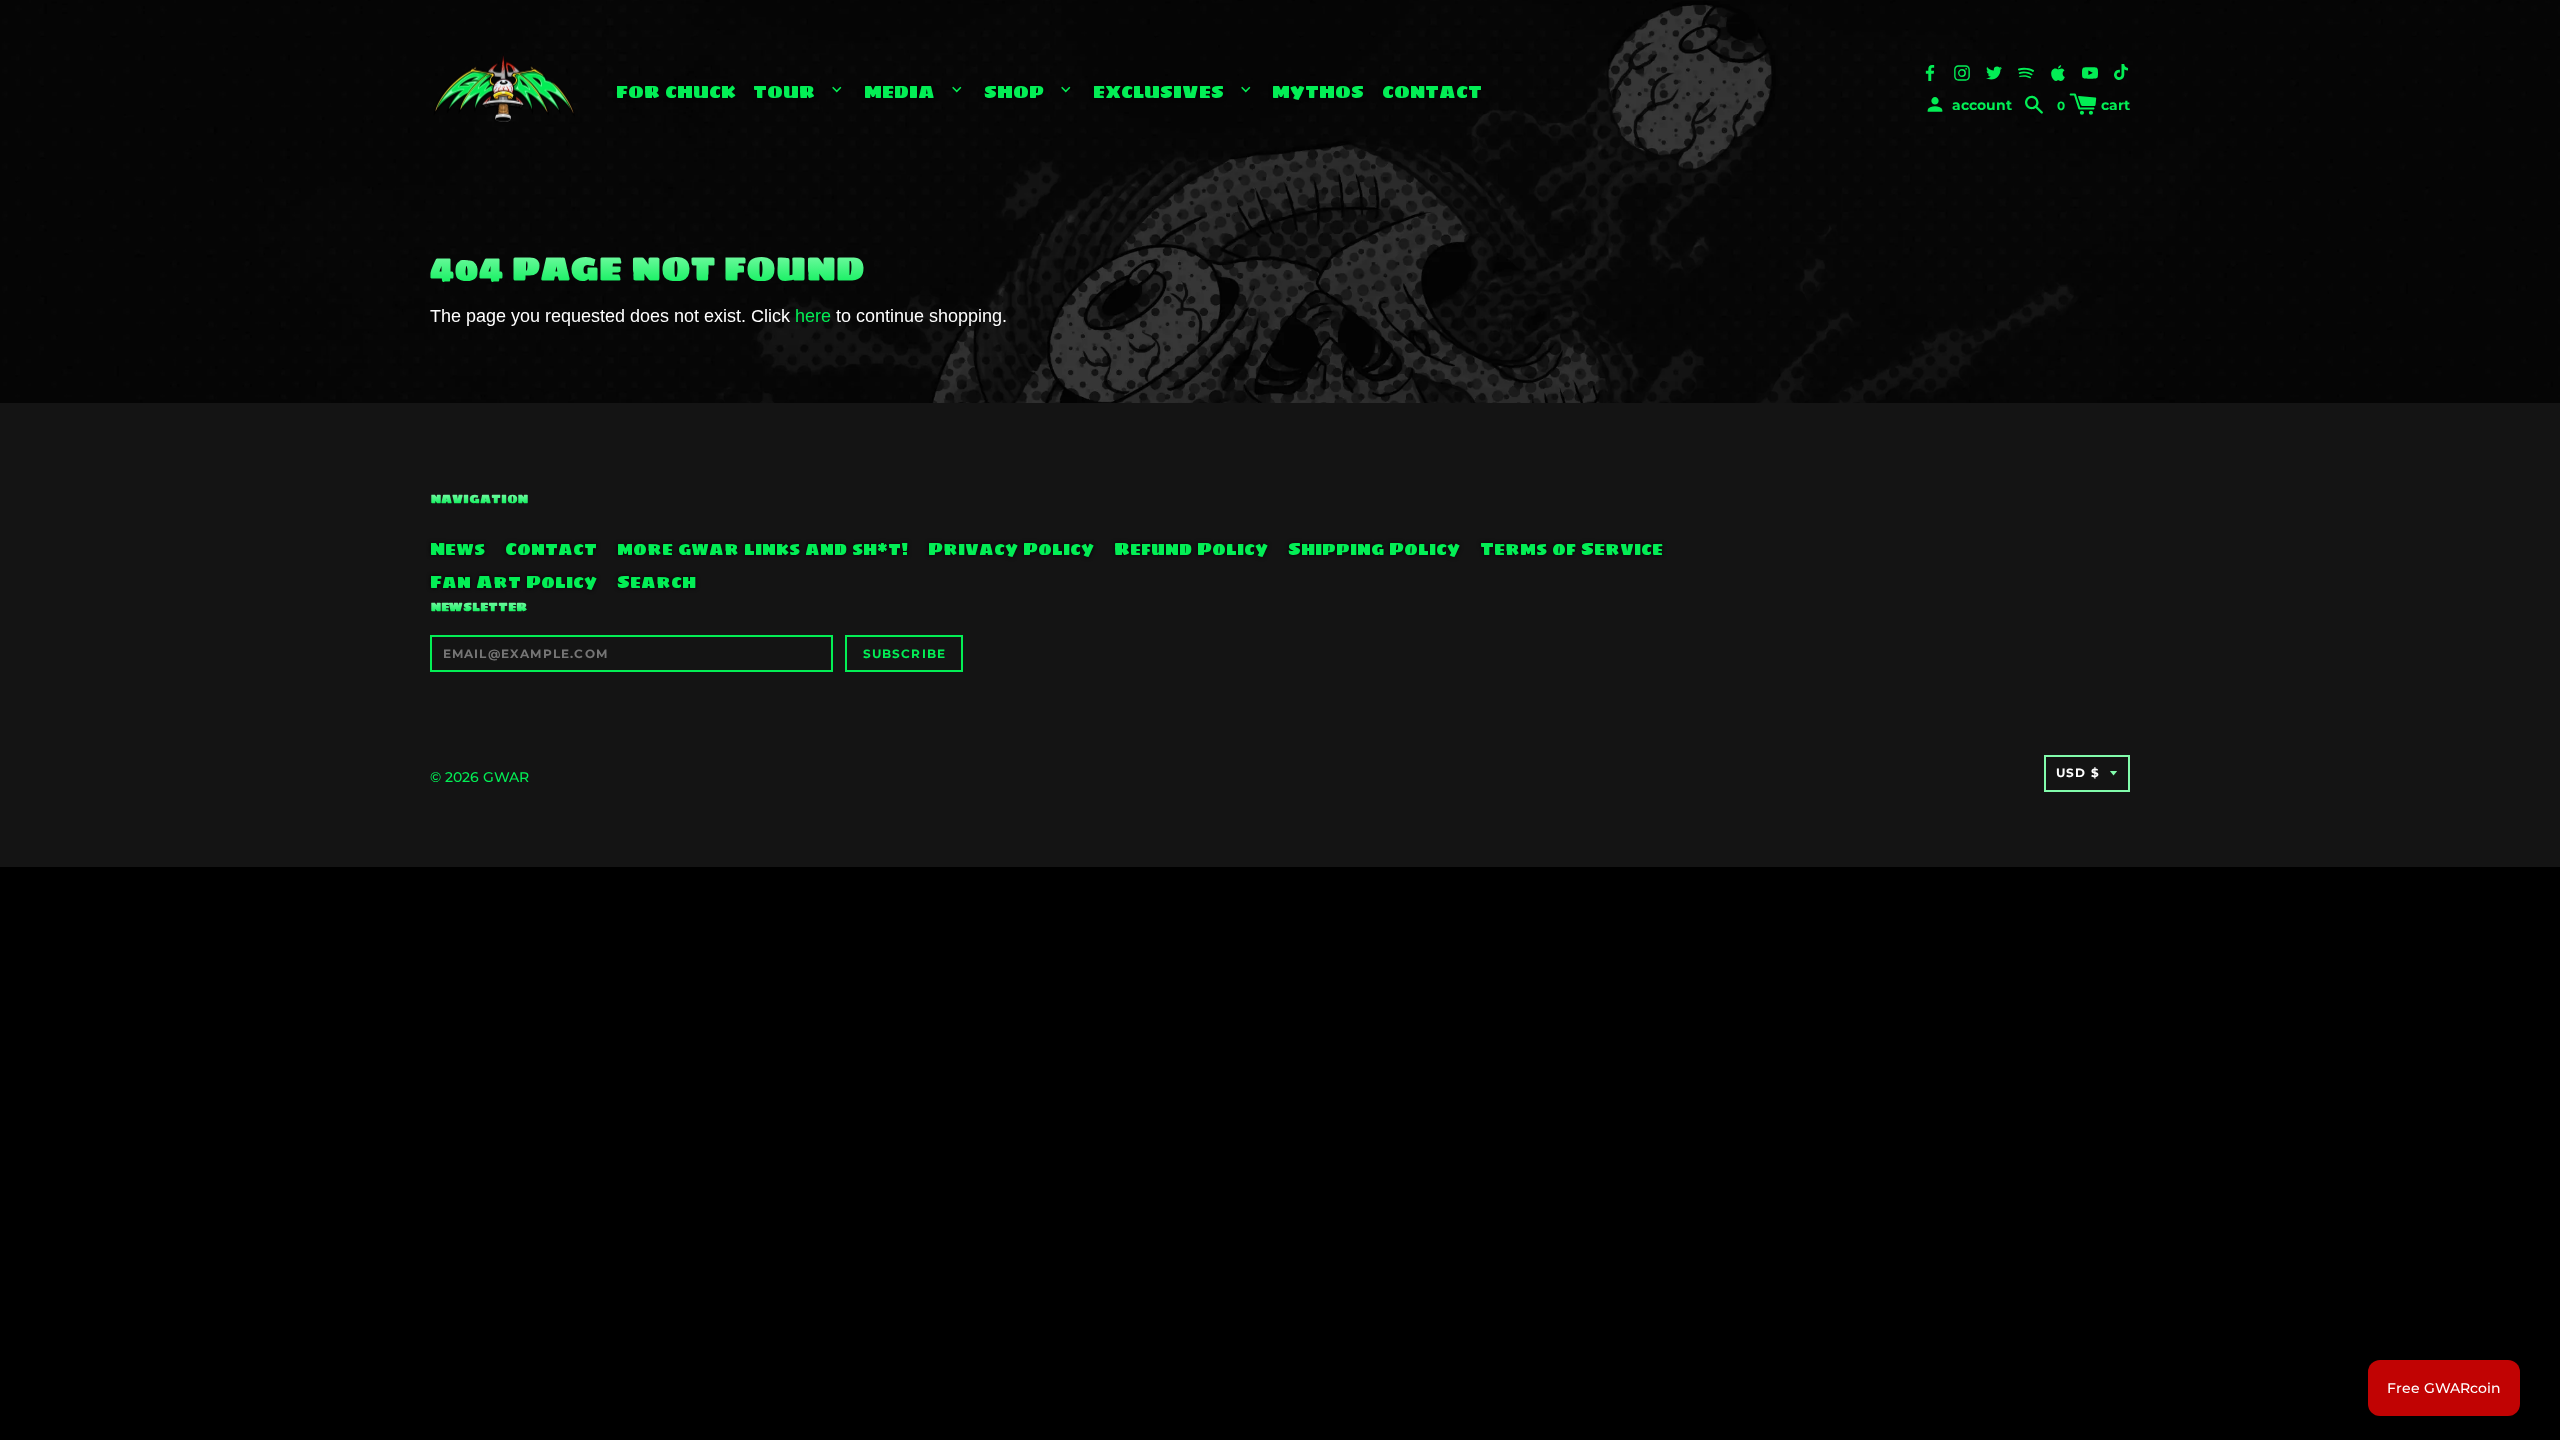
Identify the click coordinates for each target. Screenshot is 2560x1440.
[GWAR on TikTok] (2122, 71)
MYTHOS (1318, 91)
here (813, 316)
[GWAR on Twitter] (1994, 71)
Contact (1432, 91)
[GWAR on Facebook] (1930, 71)
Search (656, 582)
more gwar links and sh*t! (762, 549)
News (457, 549)
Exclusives (1161, 91)
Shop (1016, 91)
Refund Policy (1191, 549)
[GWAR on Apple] (2058, 71)
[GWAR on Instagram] (1962, 71)
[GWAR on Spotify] (2026, 71)
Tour (786, 91)
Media (902, 91)
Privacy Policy (1011, 549)
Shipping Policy (1374, 549)
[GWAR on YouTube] (2090, 71)
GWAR (506, 777)
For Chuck (676, 91)
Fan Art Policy (513, 582)
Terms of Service (1571, 549)
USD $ (2078, 772)
